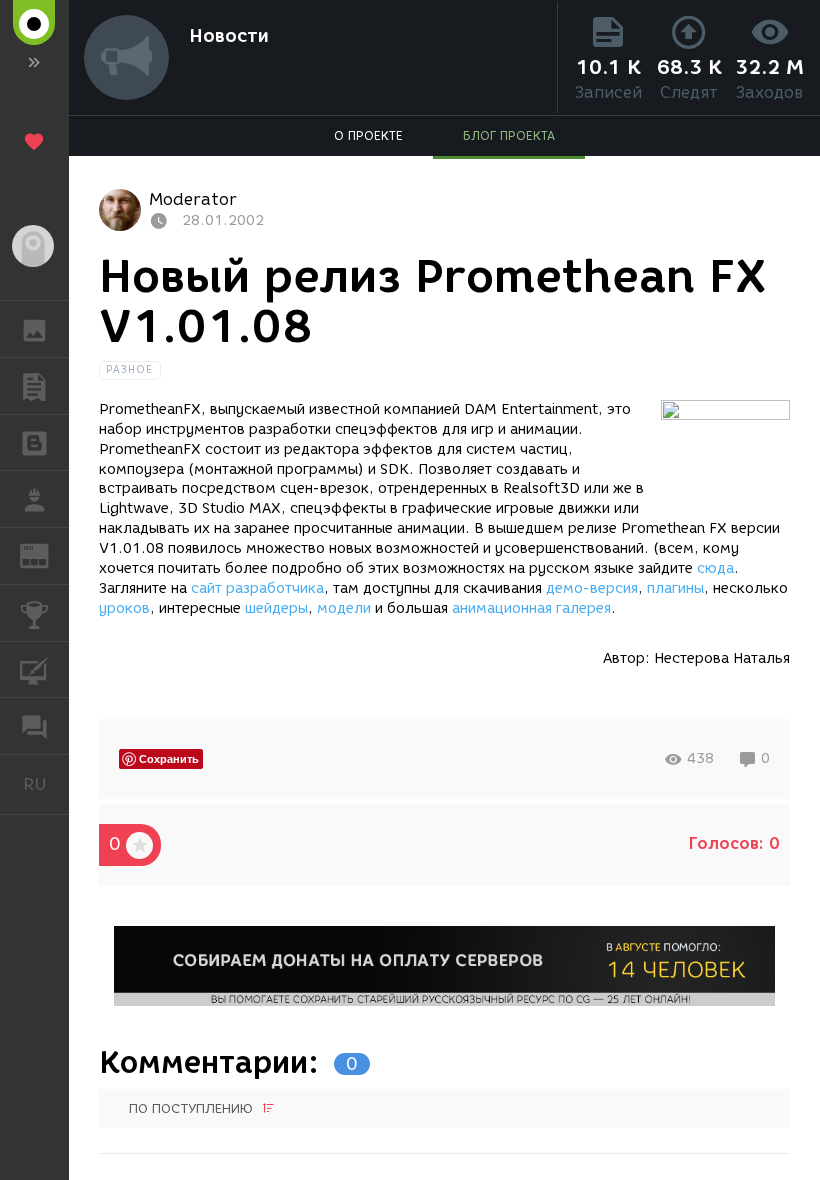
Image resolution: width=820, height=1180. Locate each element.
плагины (675, 588)
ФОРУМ (34, 726)
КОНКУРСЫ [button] (34, 613)
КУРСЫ (34, 670)
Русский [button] (46, 784)
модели (344, 608)
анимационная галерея (531, 608)
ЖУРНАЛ (46, 554)
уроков (124, 608)
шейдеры (276, 608)
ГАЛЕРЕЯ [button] (34, 329)
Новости (229, 36)
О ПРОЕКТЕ (368, 135)
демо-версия (592, 588)
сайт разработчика (257, 588)
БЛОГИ (34, 443)
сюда (715, 568)
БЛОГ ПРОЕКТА (509, 135)
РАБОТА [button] (34, 499)
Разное (130, 369)
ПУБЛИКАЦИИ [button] (34, 386)
